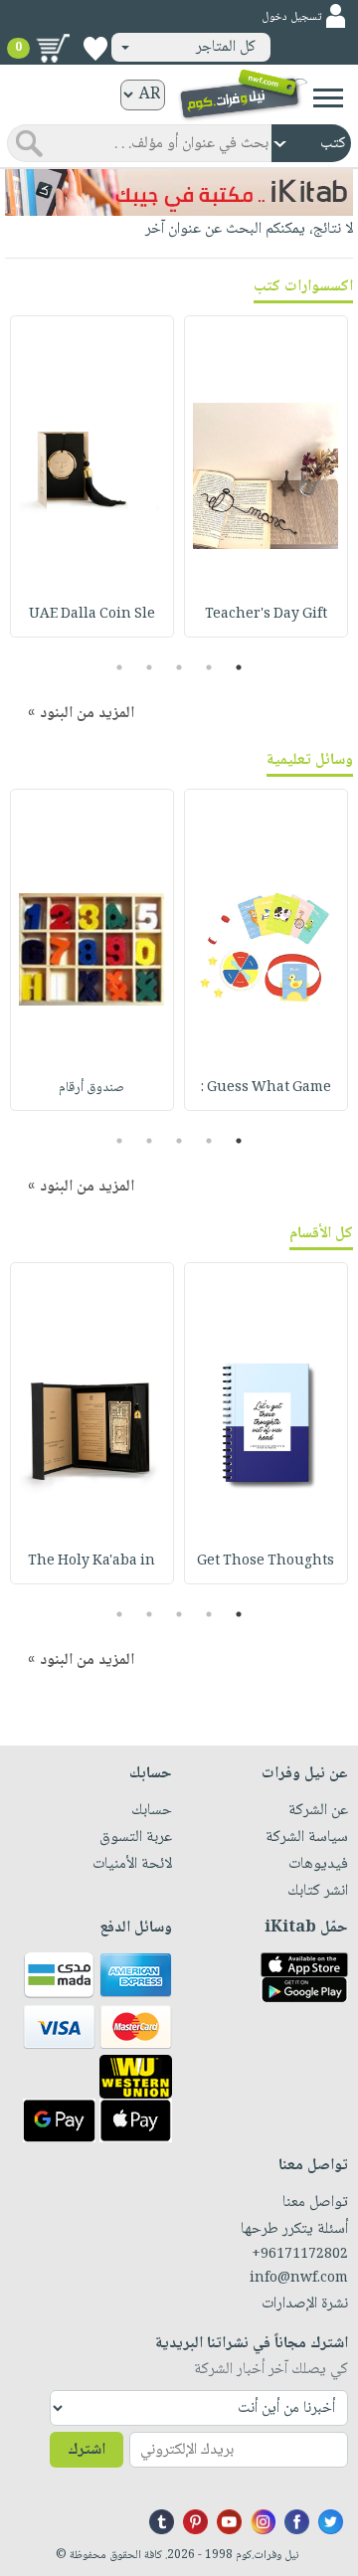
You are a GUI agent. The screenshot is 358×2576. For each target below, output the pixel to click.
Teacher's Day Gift (266, 615)
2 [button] (209, 667)
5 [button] (120, 667)
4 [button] (150, 667)
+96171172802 (300, 2255)
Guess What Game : (266, 1088)
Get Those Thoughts (266, 1562)
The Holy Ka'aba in (91, 1562)
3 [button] (179, 667)
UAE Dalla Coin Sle (92, 615)
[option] (266, 476)
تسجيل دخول (291, 17)
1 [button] (239, 667)
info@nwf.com (299, 2279)
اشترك (87, 2450)
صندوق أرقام (91, 1088)
